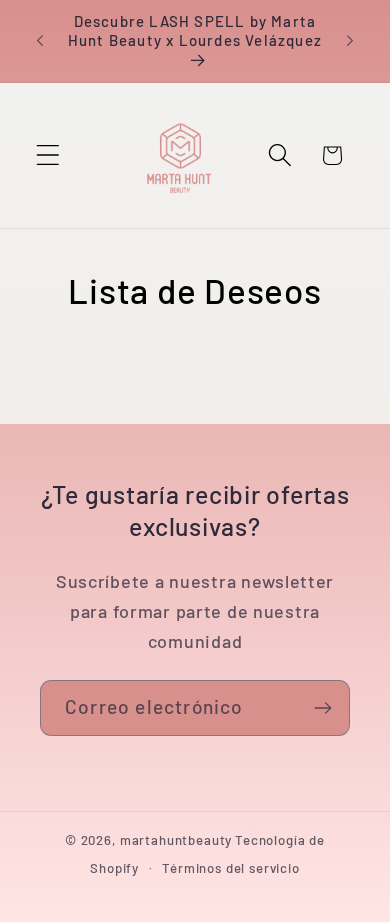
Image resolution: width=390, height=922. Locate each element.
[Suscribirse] (322, 708)
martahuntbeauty (176, 840)
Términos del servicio (231, 868)
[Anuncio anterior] (40, 41)
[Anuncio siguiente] (350, 41)
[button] (48, 155)
